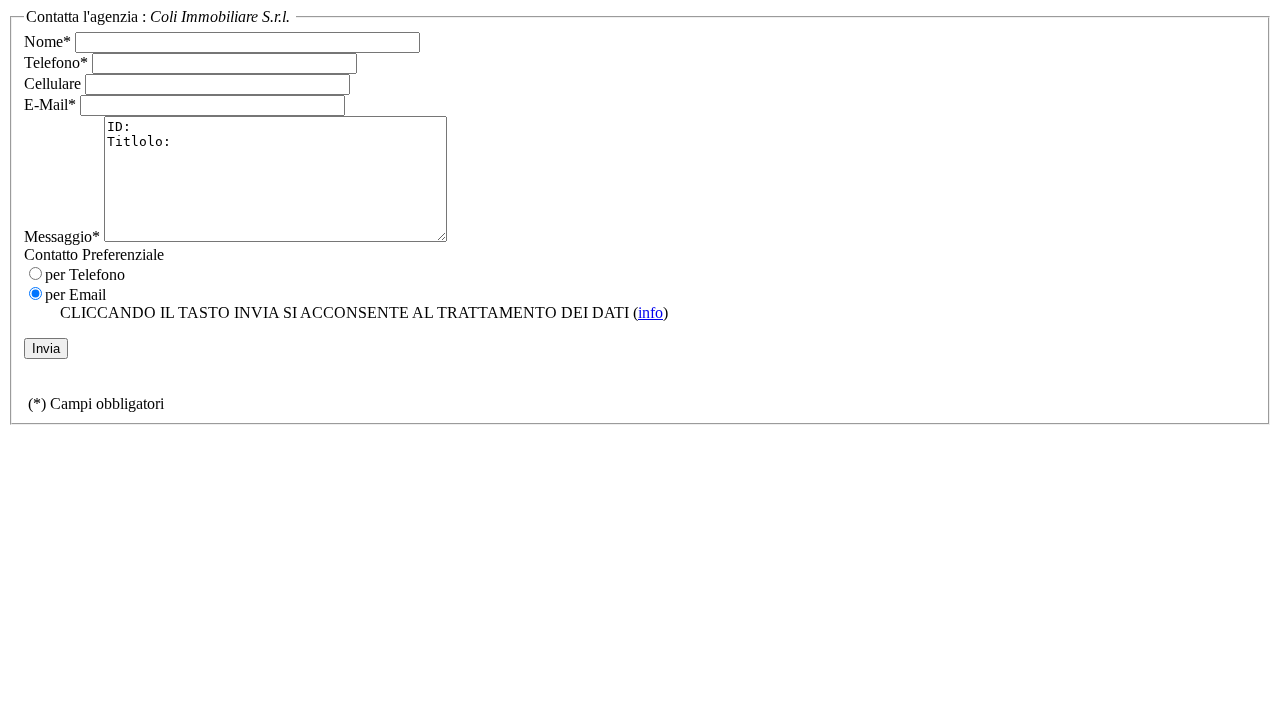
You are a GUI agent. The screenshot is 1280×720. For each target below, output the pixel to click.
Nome (47, 41)
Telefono (56, 62)
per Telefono (85, 274)
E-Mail (50, 104)
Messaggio (62, 236)
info (650, 312)
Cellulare (52, 83)
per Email (75, 294)
